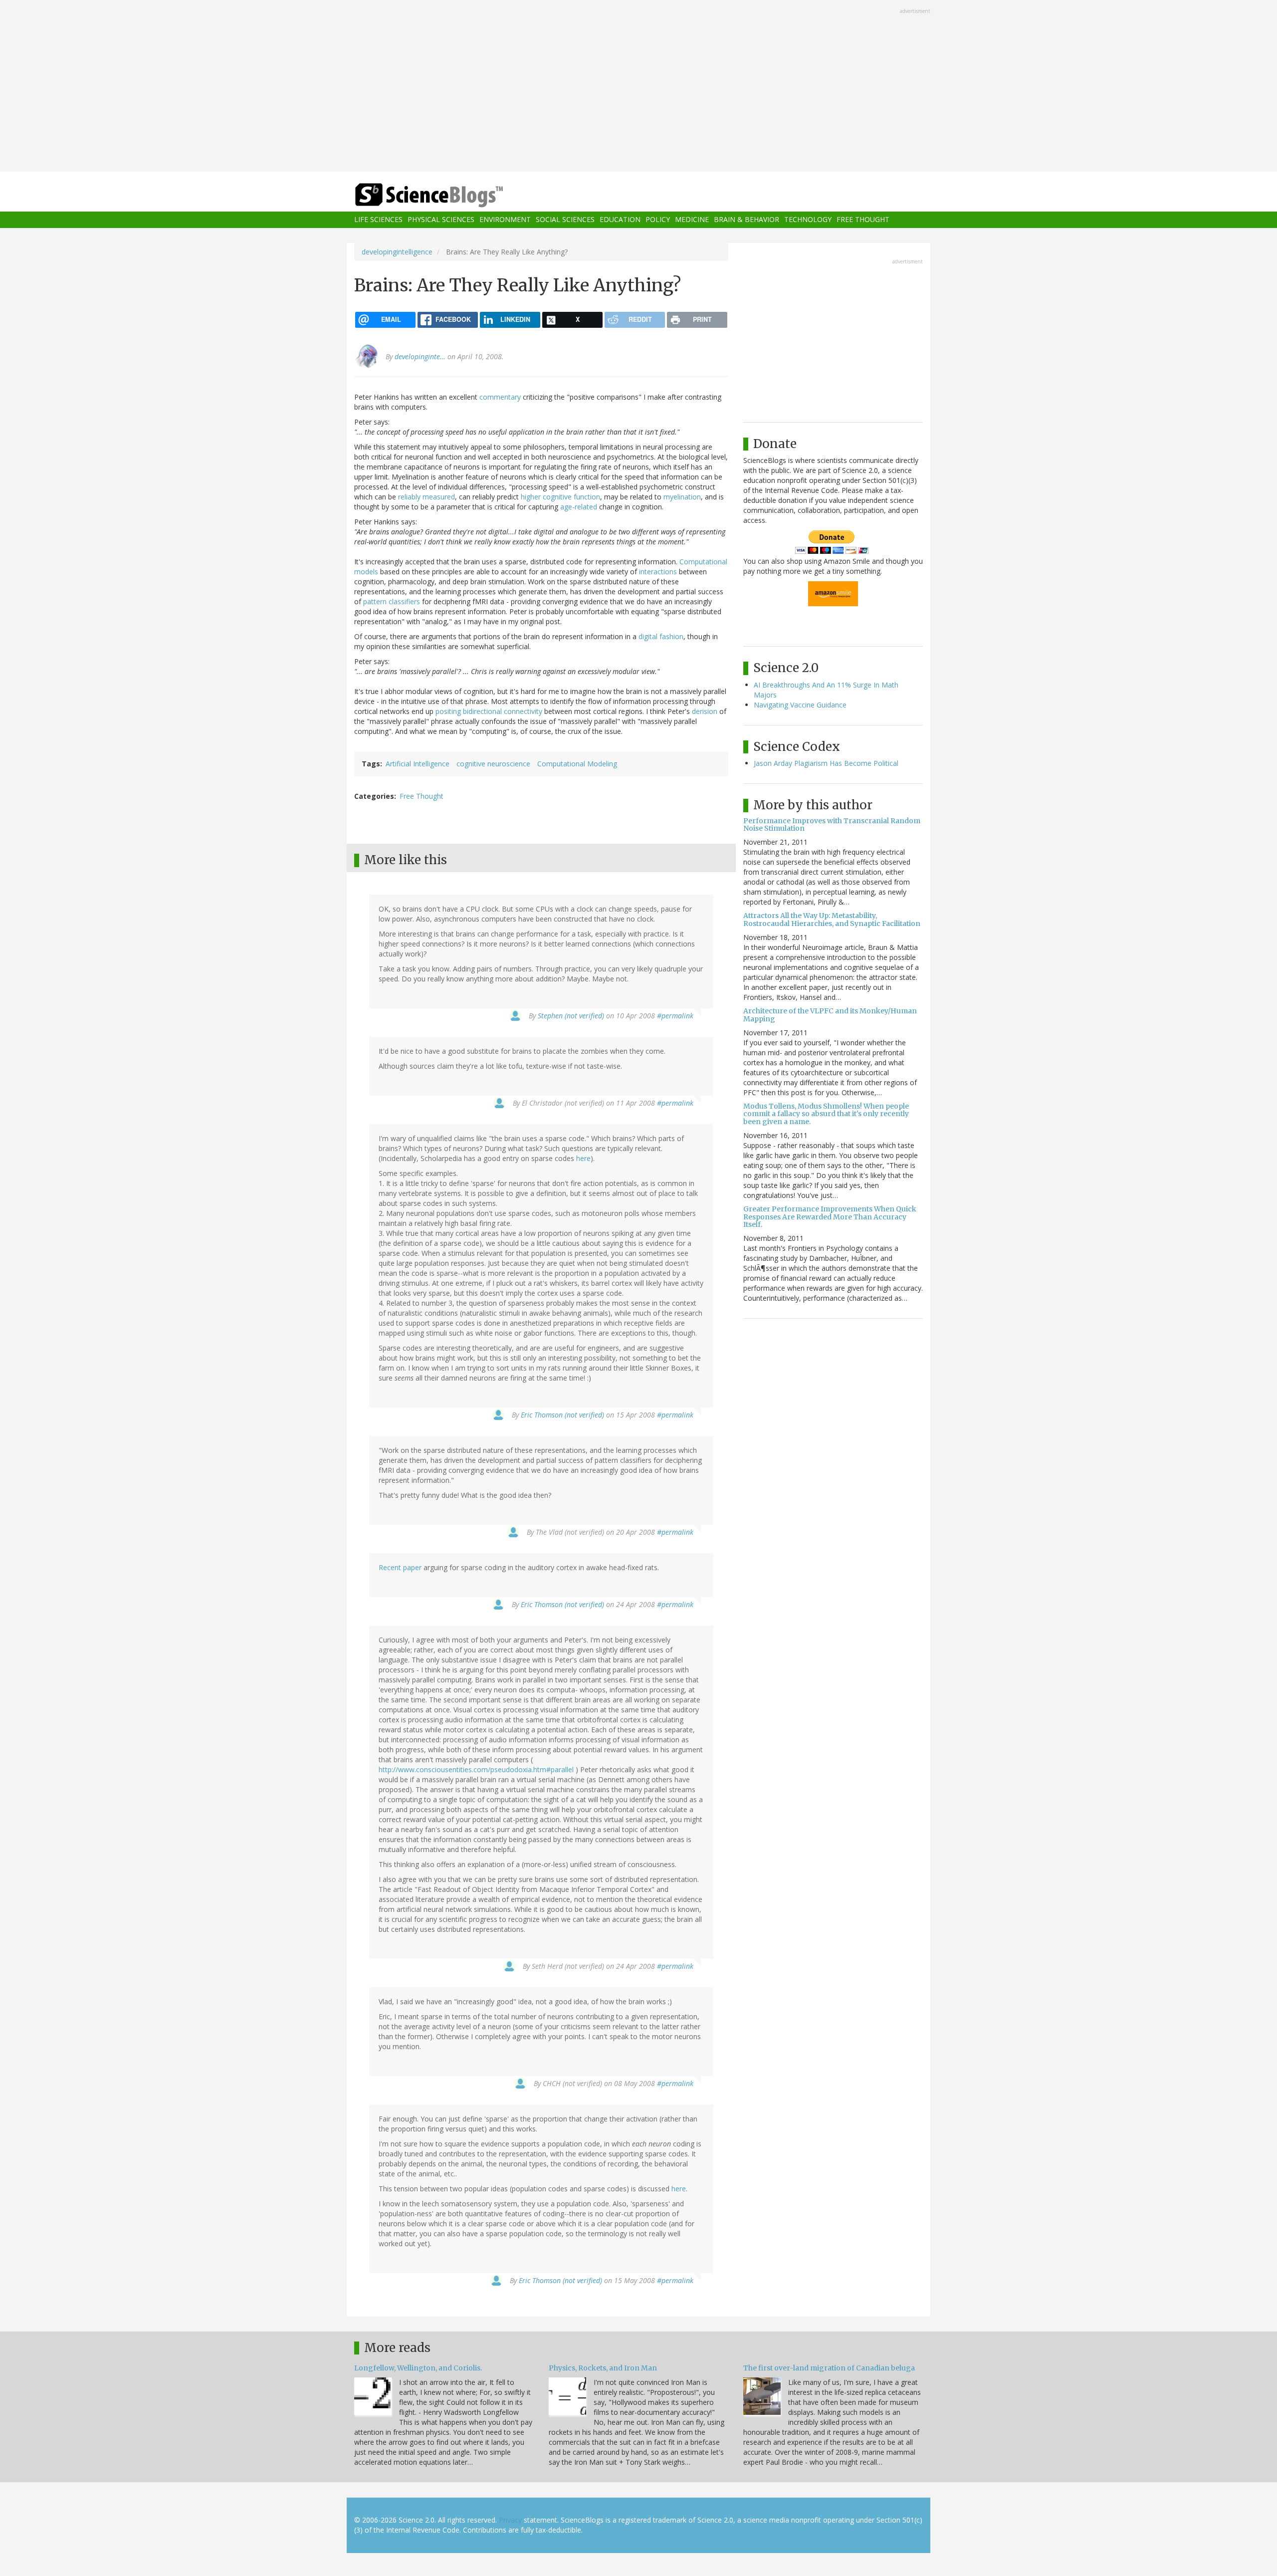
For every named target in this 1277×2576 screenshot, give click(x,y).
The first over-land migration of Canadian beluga (829, 2368)
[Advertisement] (638, 87)
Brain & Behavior (746, 220)
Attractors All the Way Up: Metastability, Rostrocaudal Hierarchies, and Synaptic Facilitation (832, 919)
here (583, 1158)
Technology (808, 220)
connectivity (523, 711)
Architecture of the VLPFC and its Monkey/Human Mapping (830, 1015)
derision (705, 711)
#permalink (675, 1016)
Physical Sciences (441, 220)
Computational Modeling (577, 764)
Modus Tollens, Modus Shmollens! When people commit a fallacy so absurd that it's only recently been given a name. (826, 1114)
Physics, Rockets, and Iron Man (603, 2368)
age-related (579, 507)
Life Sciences (378, 220)
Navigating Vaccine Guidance (800, 705)
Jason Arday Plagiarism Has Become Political (826, 763)
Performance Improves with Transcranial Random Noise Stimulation (832, 824)
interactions (658, 572)
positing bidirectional (469, 711)
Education (620, 220)
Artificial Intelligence (418, 764)
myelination (682, 497)
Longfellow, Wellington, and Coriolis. (418, 2368)
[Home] (449, 195)
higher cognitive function (560, 497)
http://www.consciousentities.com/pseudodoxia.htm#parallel (476, 1769)
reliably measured (426, 497)
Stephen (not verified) (571, 1016)
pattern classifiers (392, 601)
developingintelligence (397, 252)
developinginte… (420, 356)
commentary (500, 397)
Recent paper (400, 1567)
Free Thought (863, 220)
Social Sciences (565, 220)
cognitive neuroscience (493, 764)
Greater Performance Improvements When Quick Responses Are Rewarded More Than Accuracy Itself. (830, 1217)
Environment (505, 220)
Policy (658, 220)
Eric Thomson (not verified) (562, 1415)
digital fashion (661, 636)
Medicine (692, 220)
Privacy (510, 2520)
